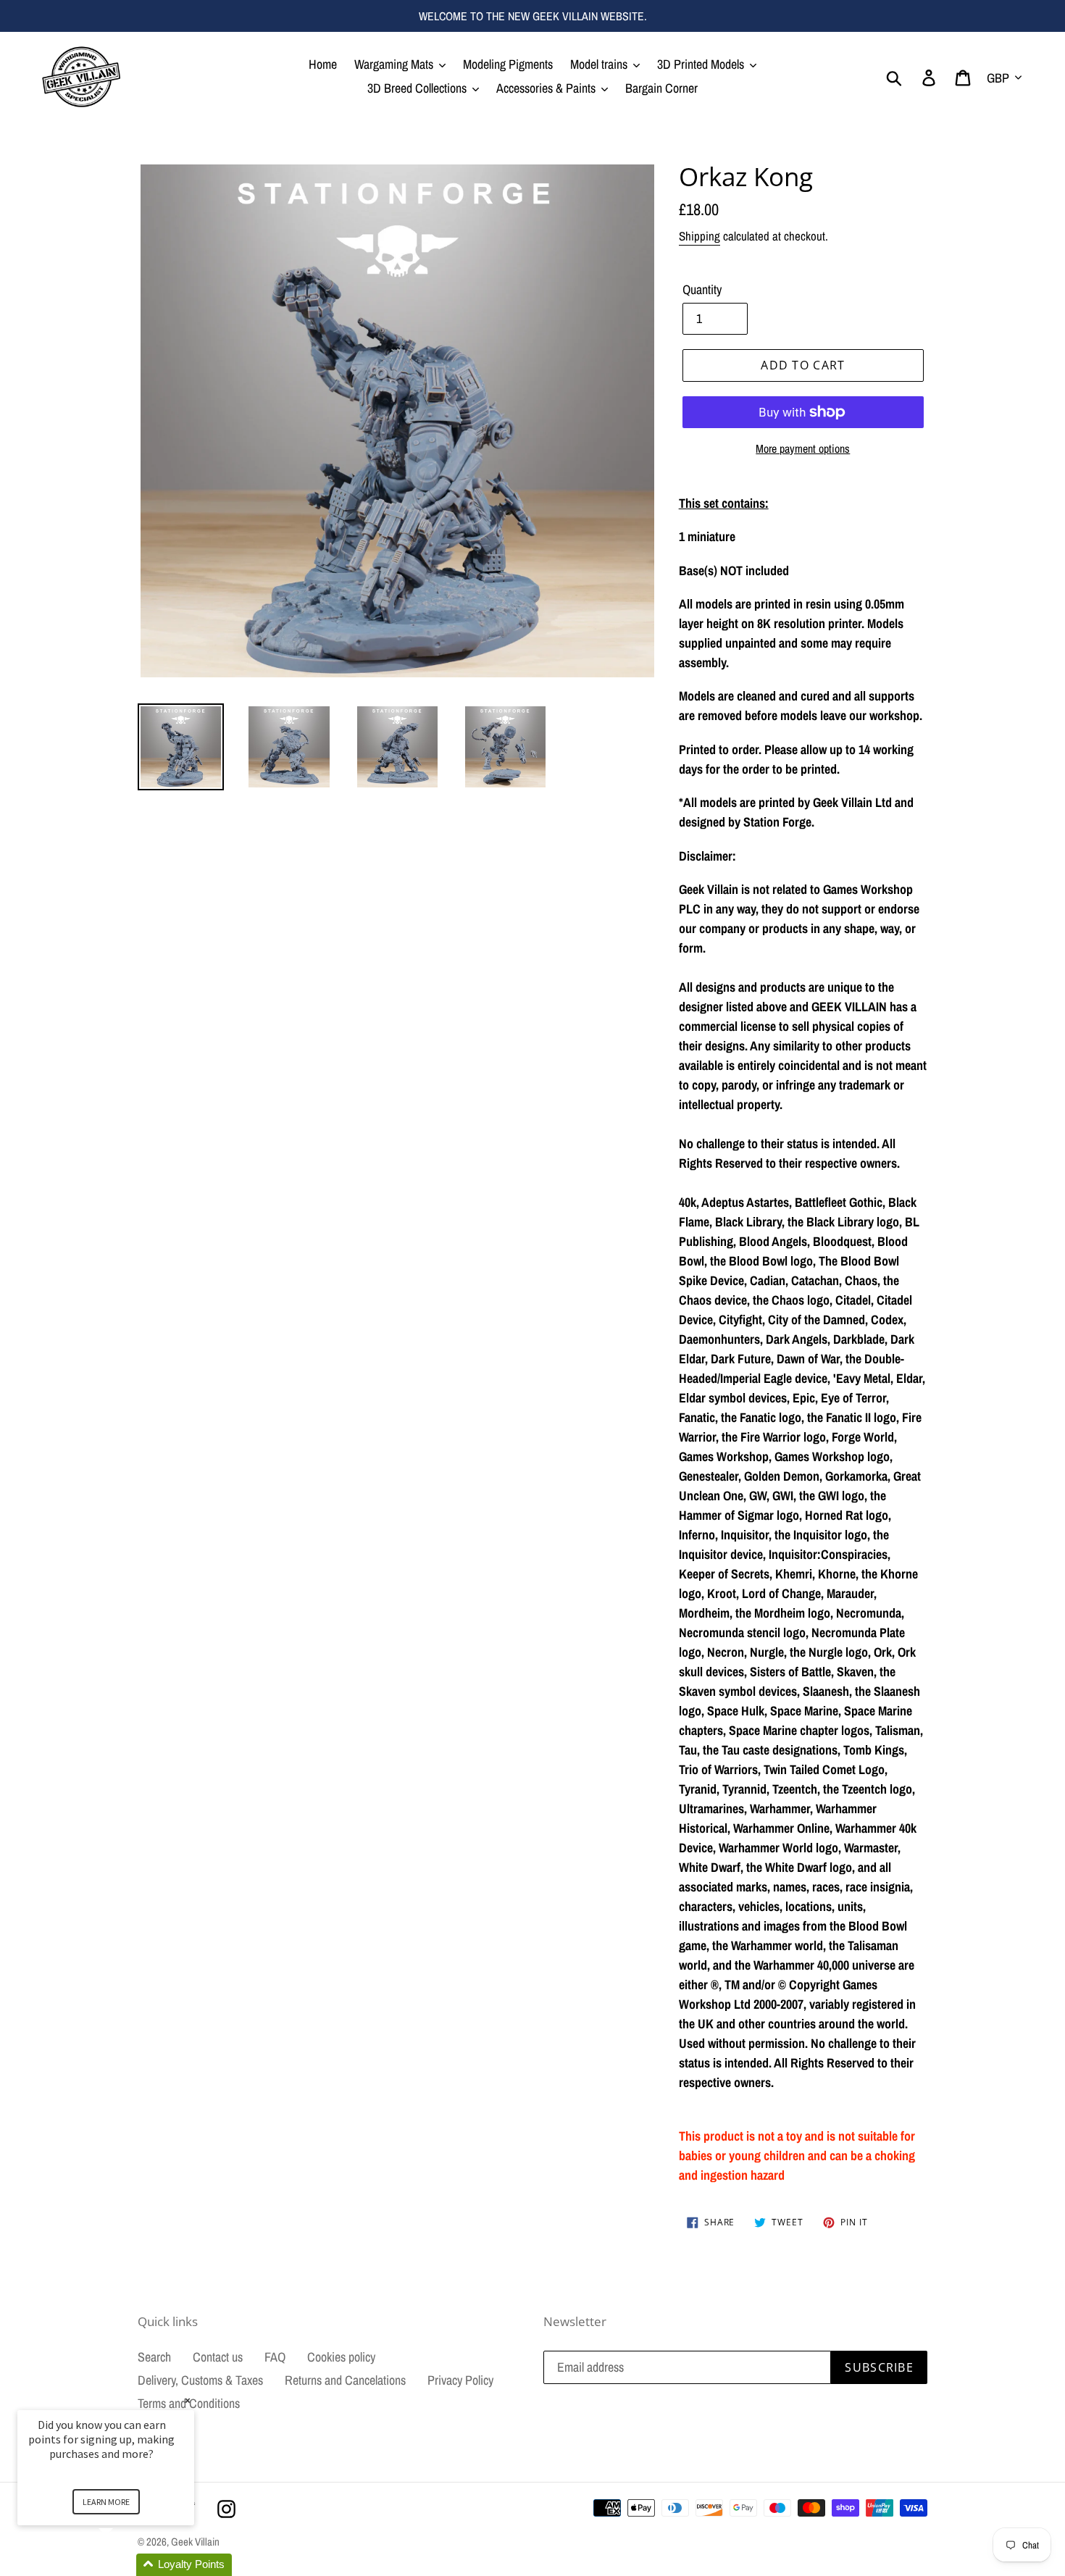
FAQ (275, 2357)
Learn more (106, 2502)
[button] (123, 2565)
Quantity (702, 289)
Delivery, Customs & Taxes (200, 2380)
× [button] (188, 2400)
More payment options (803, 448)
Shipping (699, 236)
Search (154, 2357)
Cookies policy (341, 2357)
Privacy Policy (460, 2380)
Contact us (218, 2357)
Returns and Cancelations (345, 2380)
